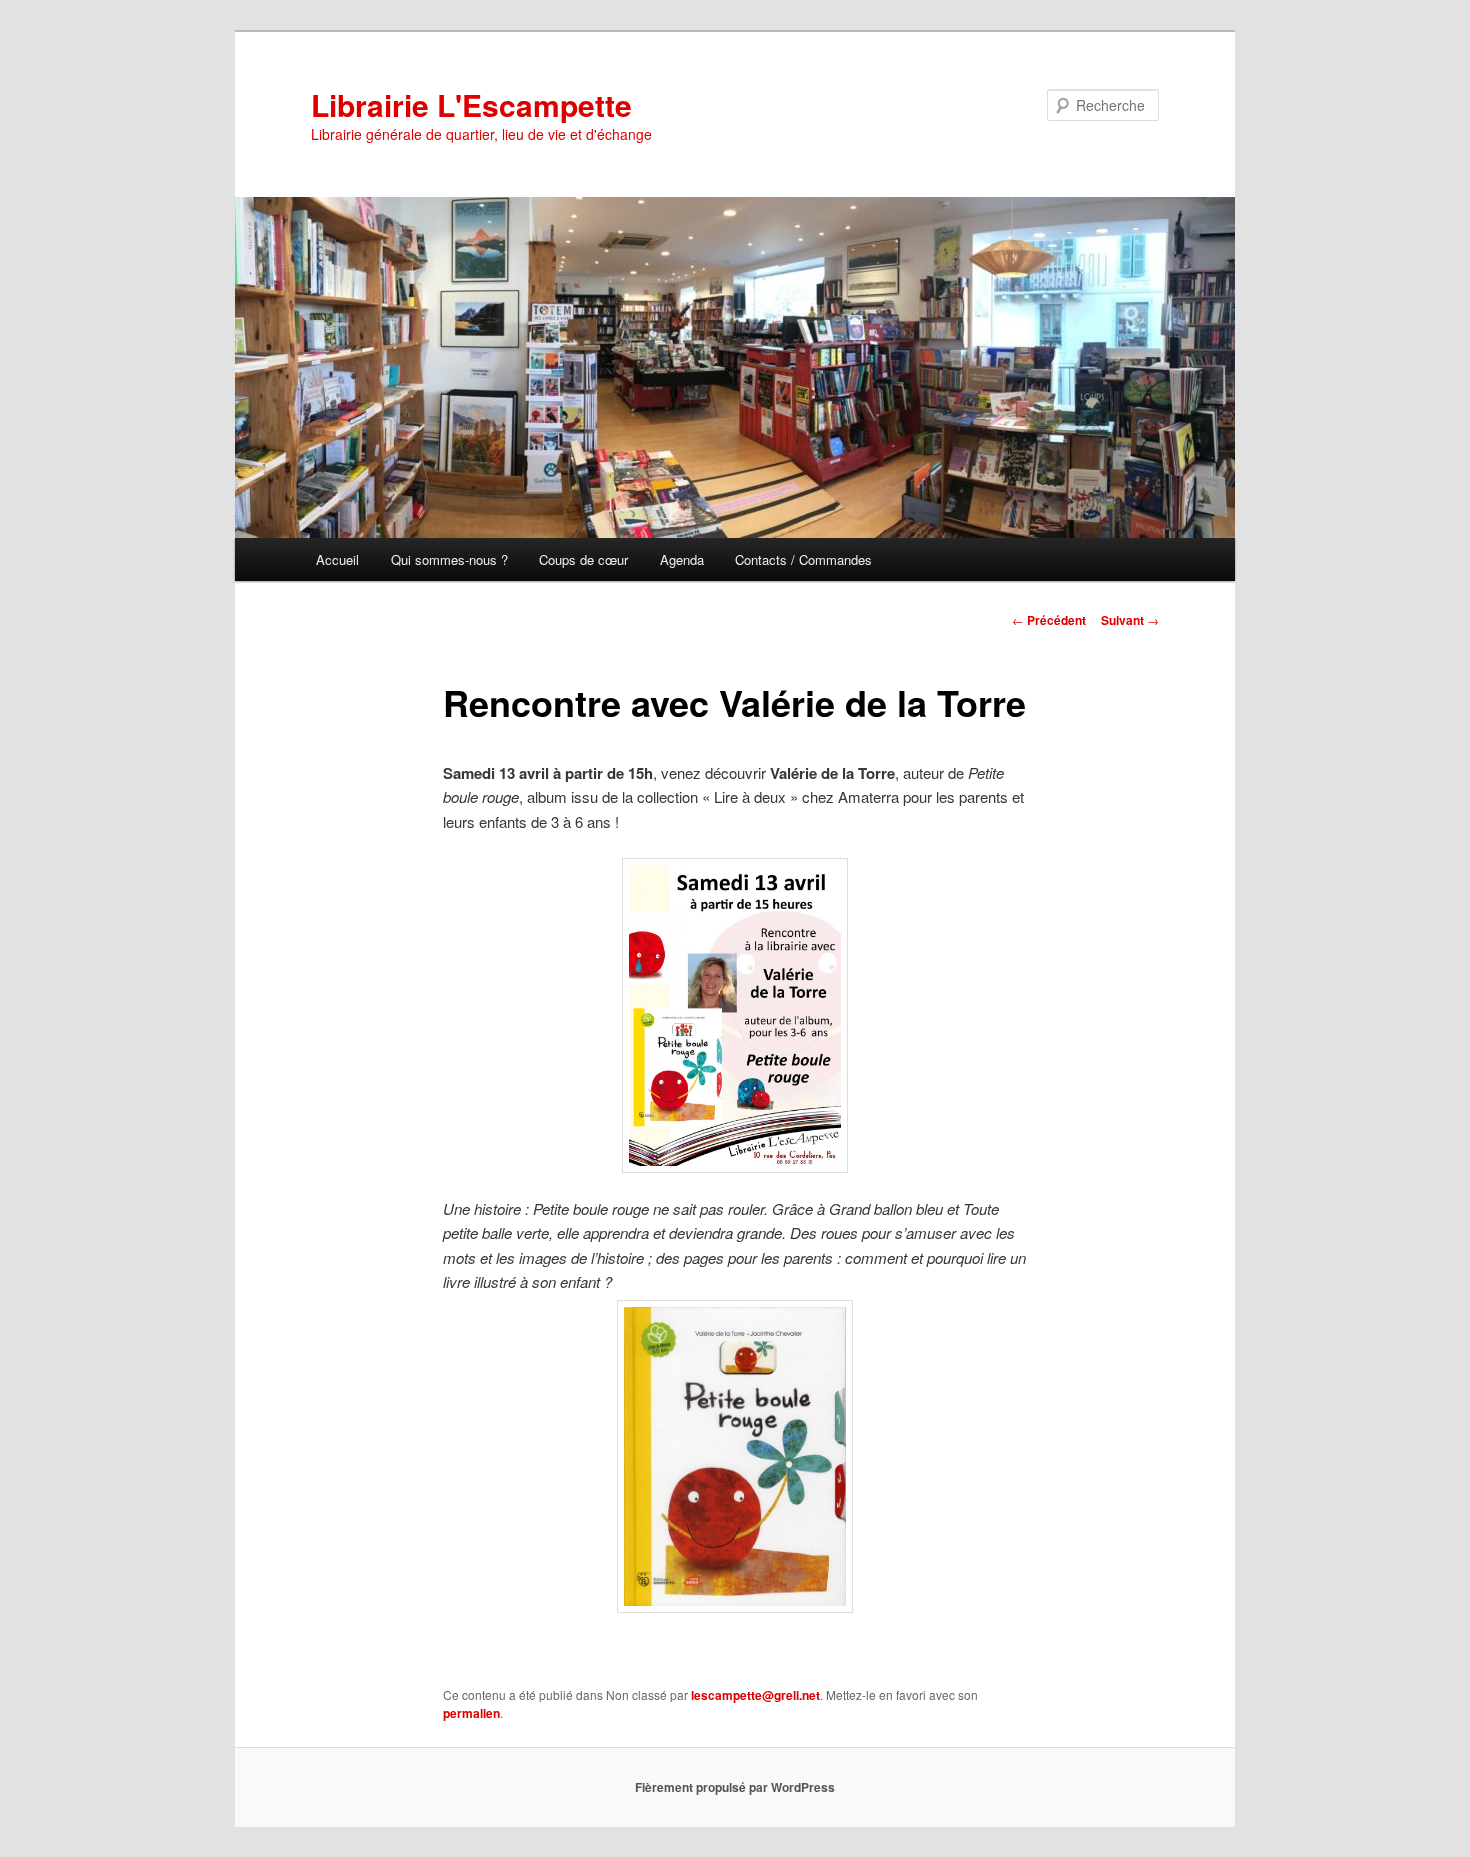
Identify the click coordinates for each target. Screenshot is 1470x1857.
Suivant (1130, 620)
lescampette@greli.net (755, 1695)
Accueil (337, 559)
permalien (471, 1713)
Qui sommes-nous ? (449, 559)
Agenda (682, 559)
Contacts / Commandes (803, 559)
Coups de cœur (583, 559)
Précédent (1049, 620)
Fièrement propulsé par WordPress (735, 1787)
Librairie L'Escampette (471, 104)
